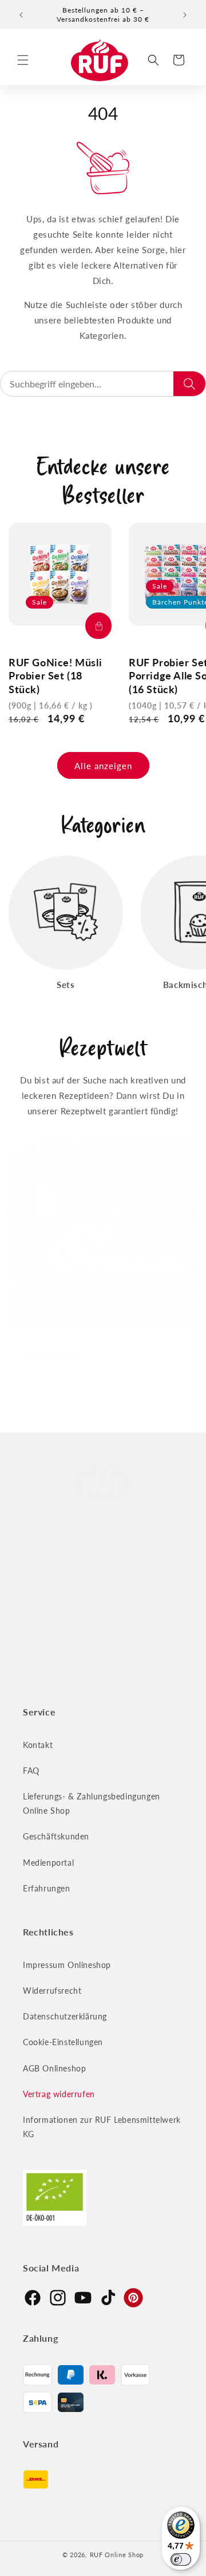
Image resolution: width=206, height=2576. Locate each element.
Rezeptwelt (44, 1576)
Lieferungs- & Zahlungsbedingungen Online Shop (92, 1803)
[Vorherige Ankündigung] (21, 15)
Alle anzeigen (103, 766)
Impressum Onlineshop (67, 1965)
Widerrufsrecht (52, 1991)
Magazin (39, 1602)
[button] (23, 60)
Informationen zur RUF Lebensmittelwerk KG (102, 2127)
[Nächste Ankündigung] (185, 15)
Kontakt (38, 1745)
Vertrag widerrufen (59, 2094)
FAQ (31, 1771)
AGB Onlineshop (54, 2068)
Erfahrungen (47, 1888)
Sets (66, 985)
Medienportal (48, 1863)
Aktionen (40, 1628)
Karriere (38, 1654)
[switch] (181, 2559)
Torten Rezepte (54, 1355)
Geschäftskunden (56, 1836)
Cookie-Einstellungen (63, 2042)
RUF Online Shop (117, 2555)
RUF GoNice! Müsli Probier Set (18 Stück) (55, 676)
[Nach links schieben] (78, 1395)
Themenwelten (51, 1680)
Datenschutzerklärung (65, 2016)
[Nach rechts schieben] (128, 1395)
